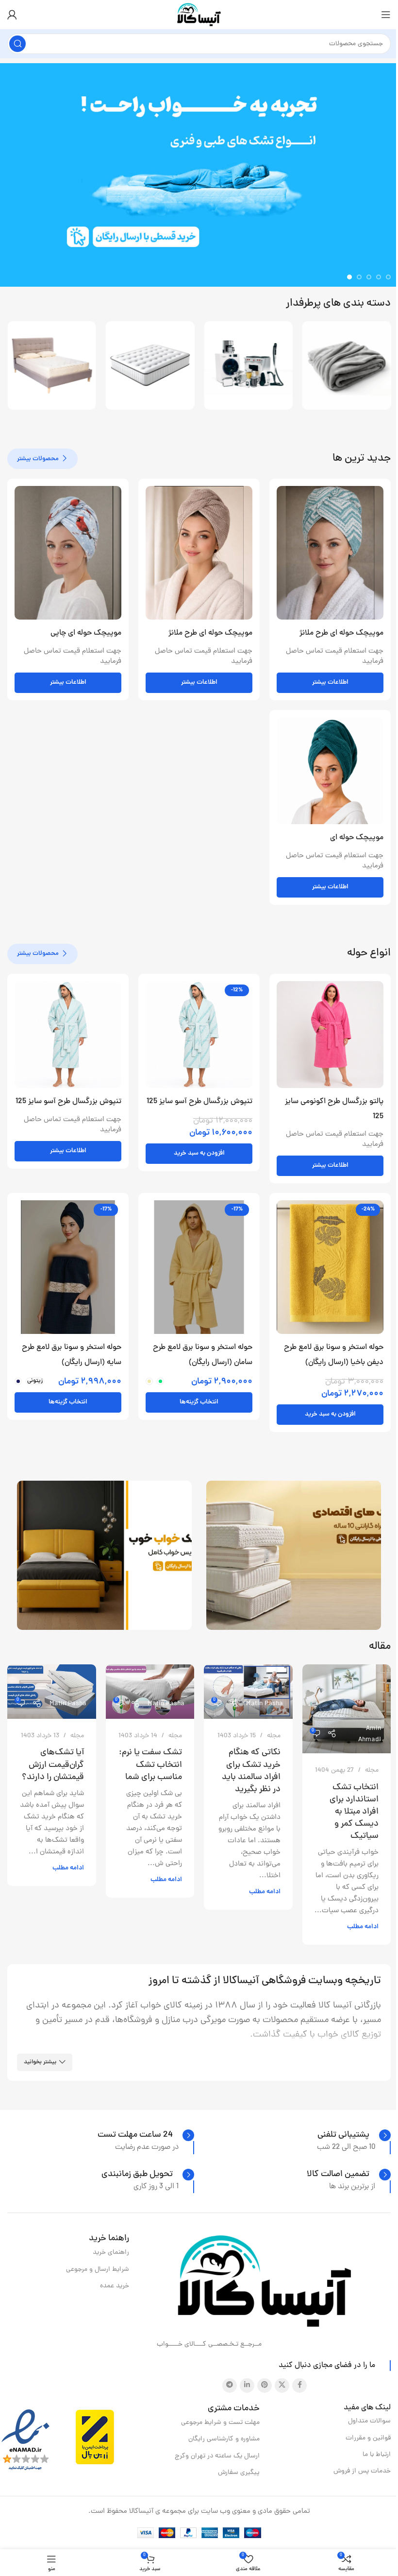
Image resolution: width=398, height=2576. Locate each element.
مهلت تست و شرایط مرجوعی (220, 2423)
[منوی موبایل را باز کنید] (386, 15)
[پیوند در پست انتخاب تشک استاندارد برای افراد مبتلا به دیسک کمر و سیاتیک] (347, 1709)
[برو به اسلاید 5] (349, 277)
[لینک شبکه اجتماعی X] (282, 2386)
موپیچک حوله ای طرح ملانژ (341, 633)
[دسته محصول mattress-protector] (347, 366)
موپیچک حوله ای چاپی (86, 633)
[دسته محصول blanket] (52, 366)
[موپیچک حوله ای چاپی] (68, 553)
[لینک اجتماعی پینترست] (265, 2386)
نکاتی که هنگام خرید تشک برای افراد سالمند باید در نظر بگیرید (251, 1771)
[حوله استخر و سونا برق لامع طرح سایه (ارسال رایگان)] (68, 1267)
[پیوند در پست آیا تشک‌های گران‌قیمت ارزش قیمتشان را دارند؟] (52, 1691)
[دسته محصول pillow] (248, 366)
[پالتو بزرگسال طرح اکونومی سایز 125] (330, 1035)
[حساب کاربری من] (12, 15)
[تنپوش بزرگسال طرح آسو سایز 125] (199, 1035)
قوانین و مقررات (368, 2438)
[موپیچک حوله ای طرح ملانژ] (330, 553)
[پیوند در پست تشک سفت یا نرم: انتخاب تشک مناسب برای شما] (150, 1691)
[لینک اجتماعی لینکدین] (247, 2386)
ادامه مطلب (363, 1927)
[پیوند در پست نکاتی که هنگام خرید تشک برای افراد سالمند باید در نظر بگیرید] (248, 1691)
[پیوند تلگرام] (230, 2386)
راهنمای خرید (111, 2253)
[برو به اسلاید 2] (379, 277)
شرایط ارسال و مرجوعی (98, 2270)
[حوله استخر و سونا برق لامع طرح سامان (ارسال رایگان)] (199, 1267)
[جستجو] (17, 44)
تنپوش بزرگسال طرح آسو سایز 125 (199, 1102)
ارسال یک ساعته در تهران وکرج (217, 2456)
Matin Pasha (265, 1704)
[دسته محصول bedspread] (150, 366)
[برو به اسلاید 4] (359, 277)
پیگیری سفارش (239, 2473)
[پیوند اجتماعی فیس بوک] (299, 2386)
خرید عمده (115, 2286)
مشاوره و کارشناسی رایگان (224, 2439)
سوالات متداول (369, 2421)
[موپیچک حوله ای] (330, 771)
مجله (372, 1771)
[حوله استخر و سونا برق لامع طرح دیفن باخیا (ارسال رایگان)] (330, 1267)
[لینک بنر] (294, 1555)
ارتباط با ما (377, 2455)
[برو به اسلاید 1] (388, 277)
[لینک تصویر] (265, 2282)
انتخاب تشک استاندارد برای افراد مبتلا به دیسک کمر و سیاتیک (354, 1812)
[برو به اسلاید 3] (369, 277)
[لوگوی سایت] (199, 15)
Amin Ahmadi (370, 1734)
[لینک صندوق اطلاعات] (354, 2135)
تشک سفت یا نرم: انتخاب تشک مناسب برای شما (150, 1765)
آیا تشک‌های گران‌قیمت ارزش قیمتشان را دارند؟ (53, 1765)
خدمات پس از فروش (362, 2471)
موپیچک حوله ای (357, 838)
